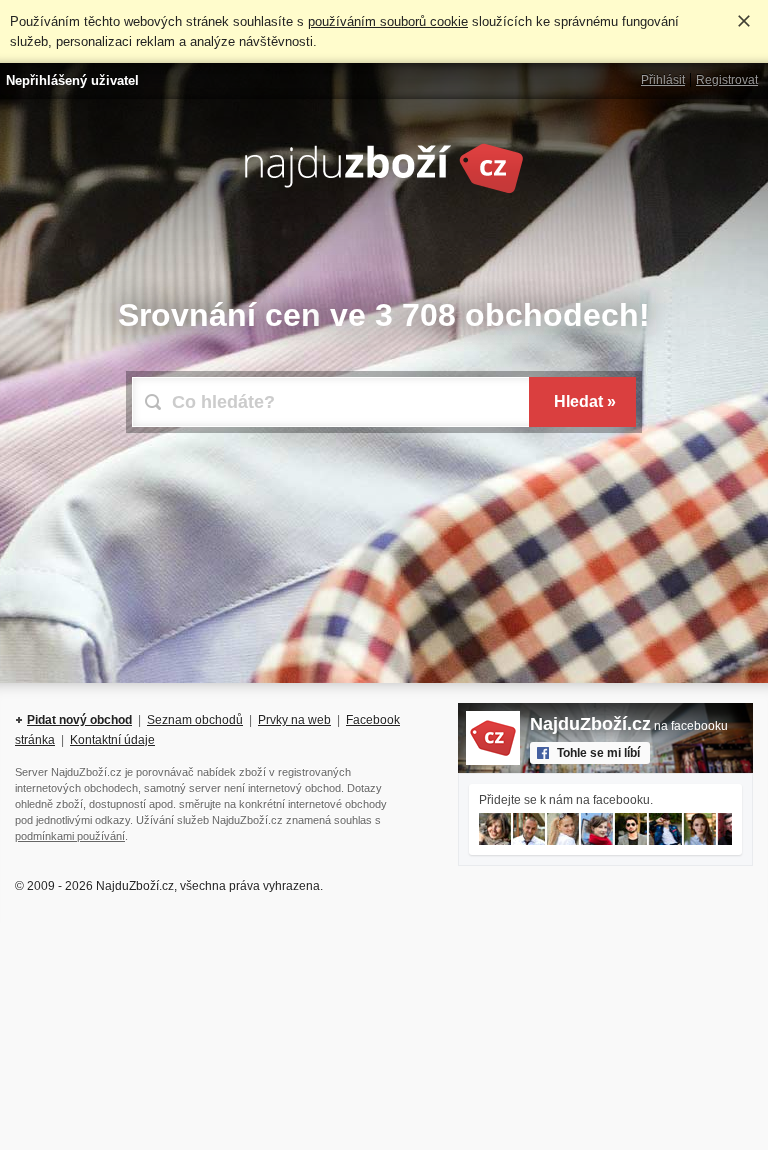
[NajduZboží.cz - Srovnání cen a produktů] (384, 190)
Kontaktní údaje (112, 740)
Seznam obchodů (195, 720)
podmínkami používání (70, 836)
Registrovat (727, 80)
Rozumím (744, 21)
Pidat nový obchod (79, 720)
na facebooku (629, 726)
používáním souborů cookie (388, 21)
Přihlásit (663, 80)
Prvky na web (294, 720)
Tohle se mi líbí (598, 753)
